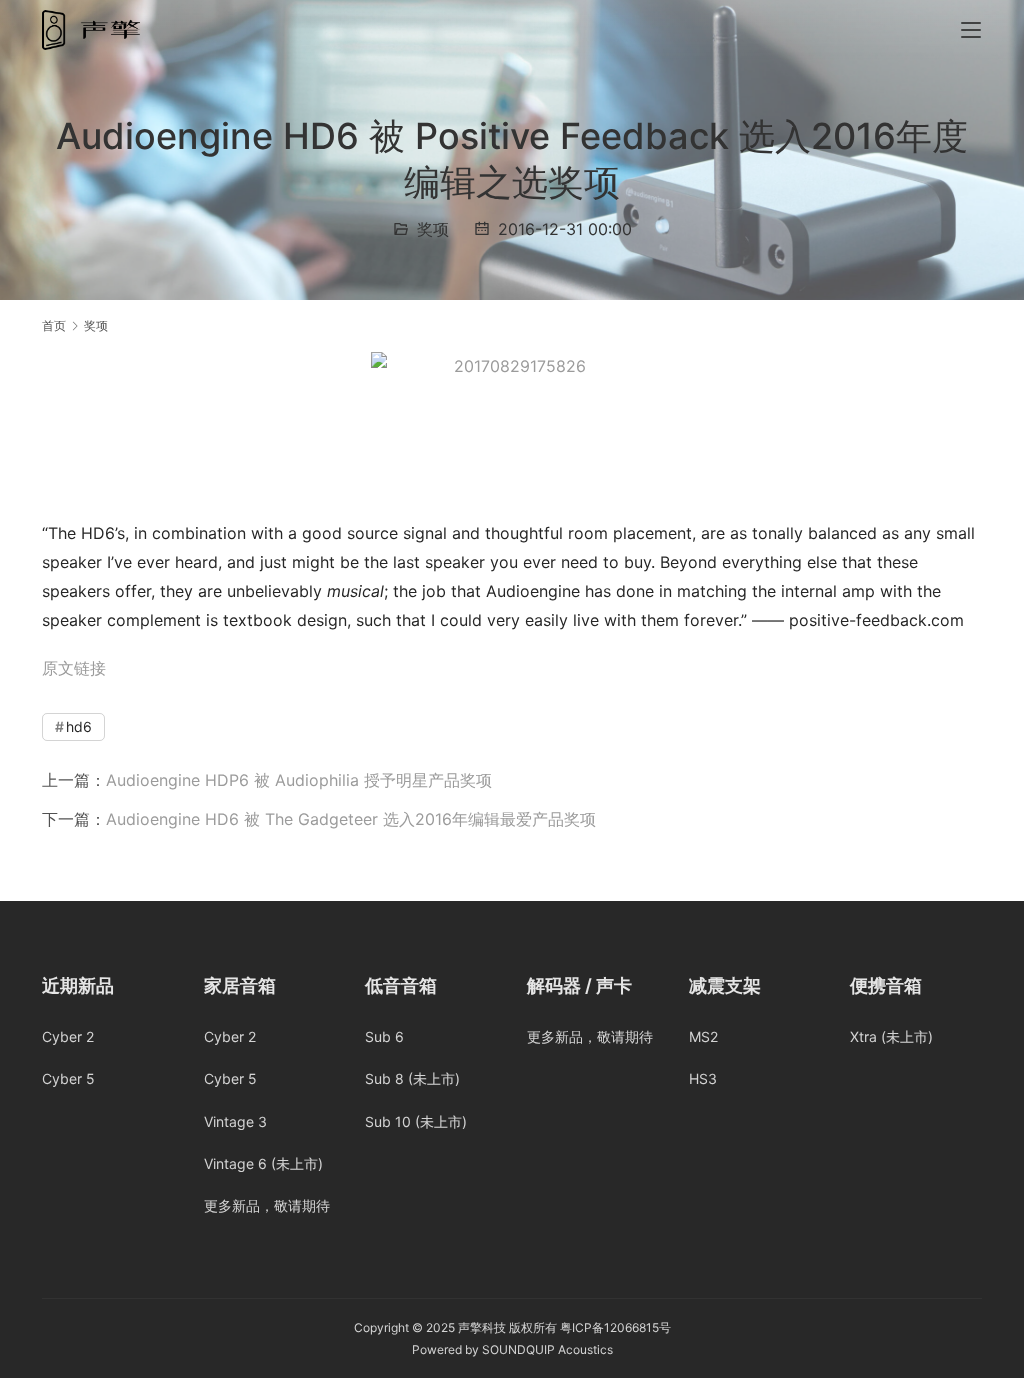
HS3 (703, 1078)
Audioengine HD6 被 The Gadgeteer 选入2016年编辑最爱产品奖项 (351, 819)
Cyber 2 (68, 1036)
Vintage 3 (235, 1121)
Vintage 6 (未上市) (263, 1163)
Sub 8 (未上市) (412, 1078)
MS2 (703, 1036)
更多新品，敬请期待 (267, 1205)
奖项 (433, 229)
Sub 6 (384, 1036)
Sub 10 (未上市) (416, 1121)
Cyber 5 (68, 1078)
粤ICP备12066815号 (615, 1327)
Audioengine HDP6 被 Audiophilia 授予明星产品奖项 (299, 780)
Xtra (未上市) (891, 1036)
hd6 (79, 726)
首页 (54, 325)
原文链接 (74, 668)
